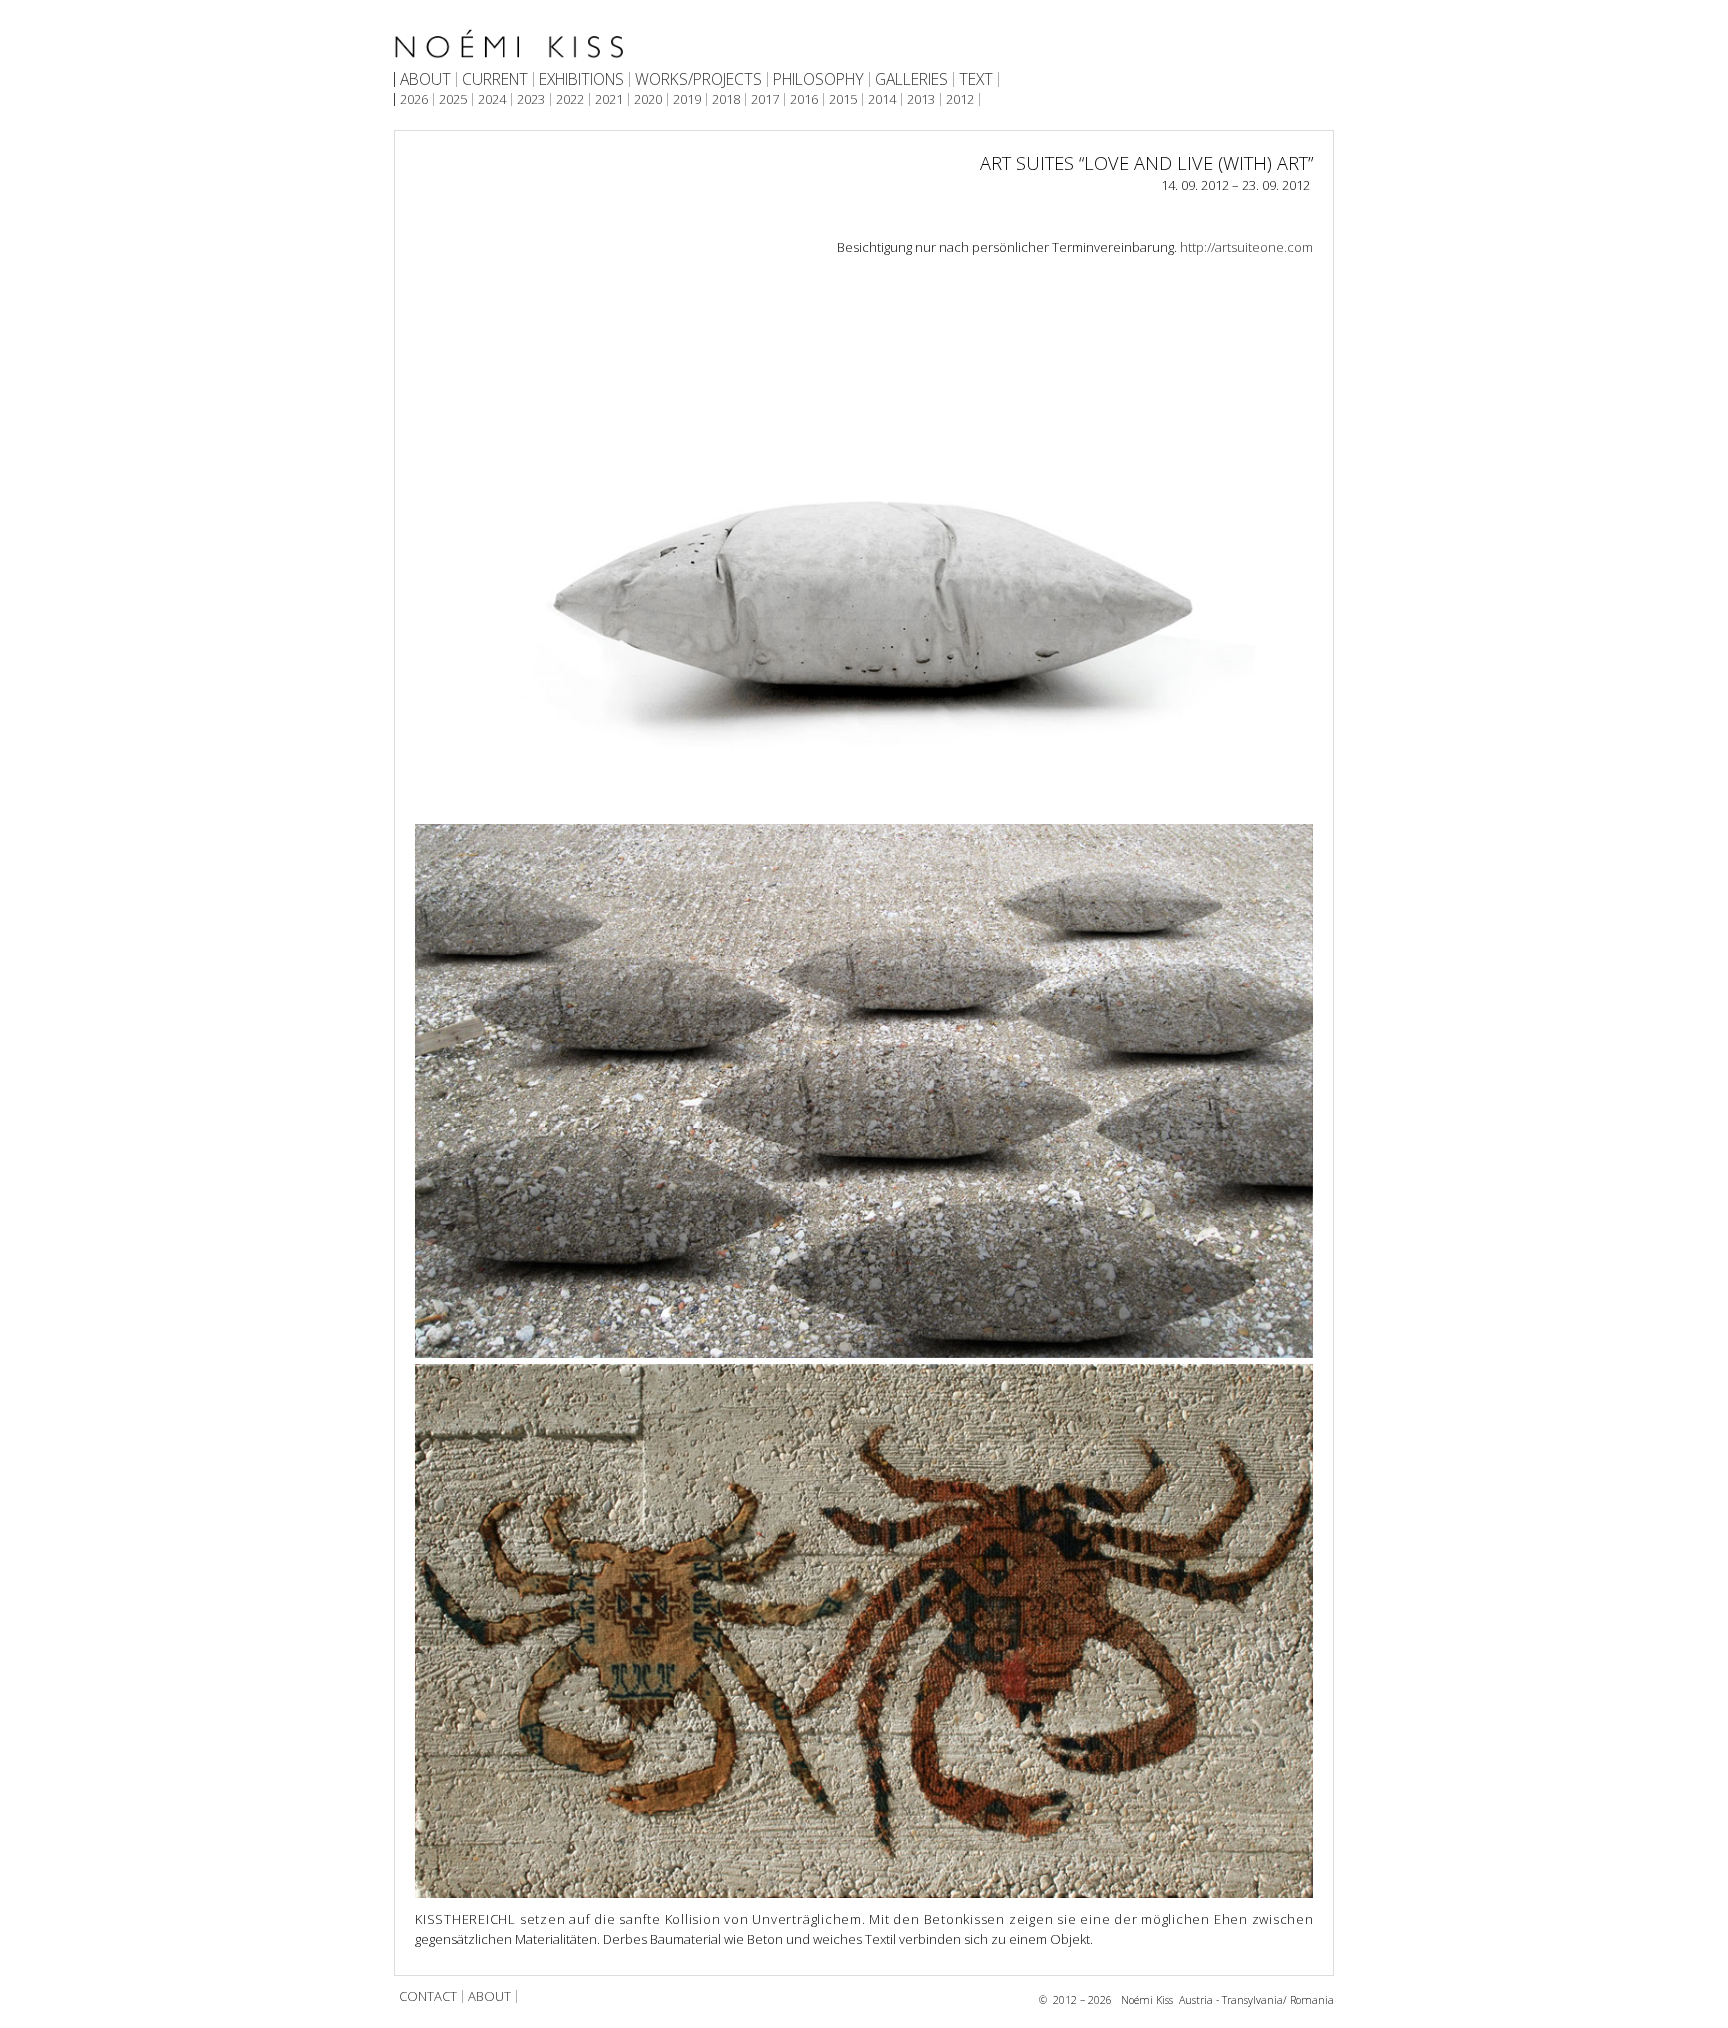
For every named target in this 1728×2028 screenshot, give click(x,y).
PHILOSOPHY (818, 80)
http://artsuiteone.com (1246, 247)
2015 (843, 99)
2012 (960, 99)
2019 (687, 99)
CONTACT (428, 1996)
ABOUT (425, 80)
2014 (882, 99)
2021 (609, 99)
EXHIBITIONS (581, 80)
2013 (921, 99)
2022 (570, 99)
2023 (531, 99)
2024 (492, 99)
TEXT (976, 80)
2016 (804, 99)
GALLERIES (911, 80)
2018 (726, 99)
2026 (414, 99)
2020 (648, 99)
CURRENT (495, 80)
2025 (453, 99)
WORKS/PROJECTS (698, 80)
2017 (765, 99)
